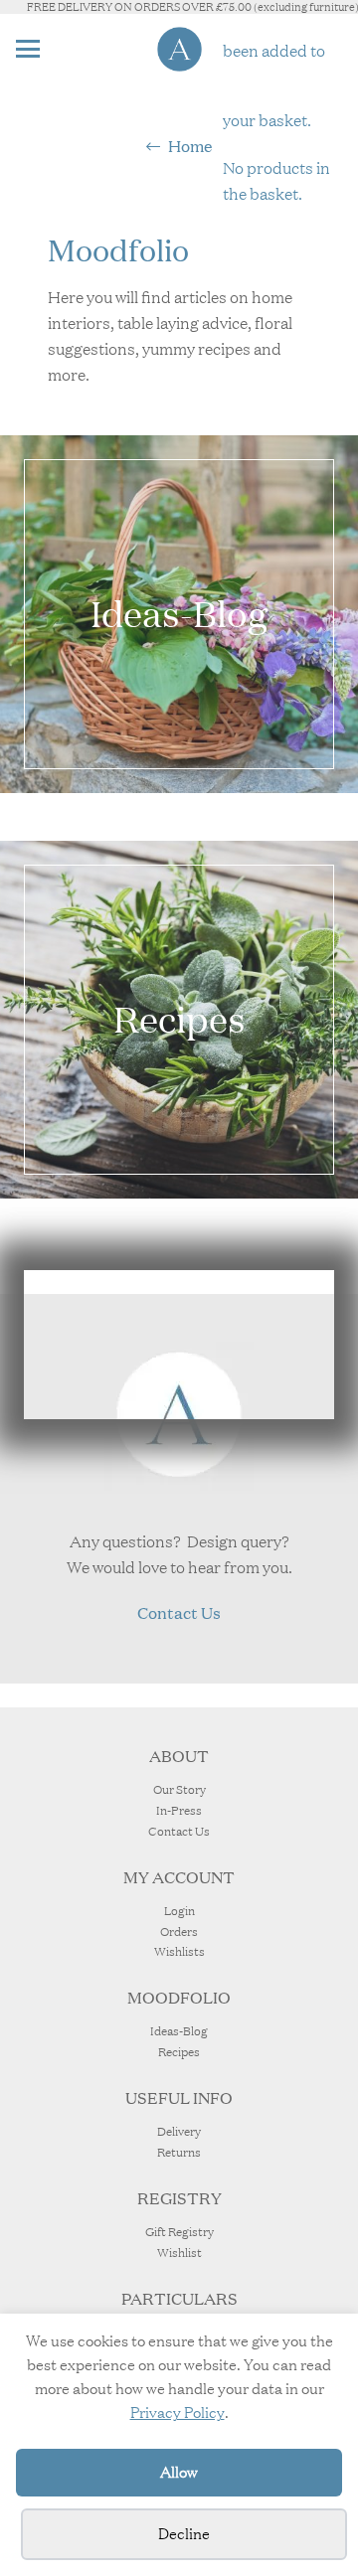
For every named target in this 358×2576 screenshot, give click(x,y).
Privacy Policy (178, 2413)
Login (179, 1911)
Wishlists (179, 1951)
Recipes (179, 2052)
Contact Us (179, 1831)
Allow (179, 2472)
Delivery (179, 2131)
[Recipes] (179, 1020)
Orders (179, 1932)
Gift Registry (179, 2232)
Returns (179, 2152)
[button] (28, 49)
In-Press (179, 1810)
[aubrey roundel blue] (179, 49)
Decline (184, 2534)
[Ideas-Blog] (179, 614)
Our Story (179, 1789)
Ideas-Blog (179, 2031)
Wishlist (179, 2253)
